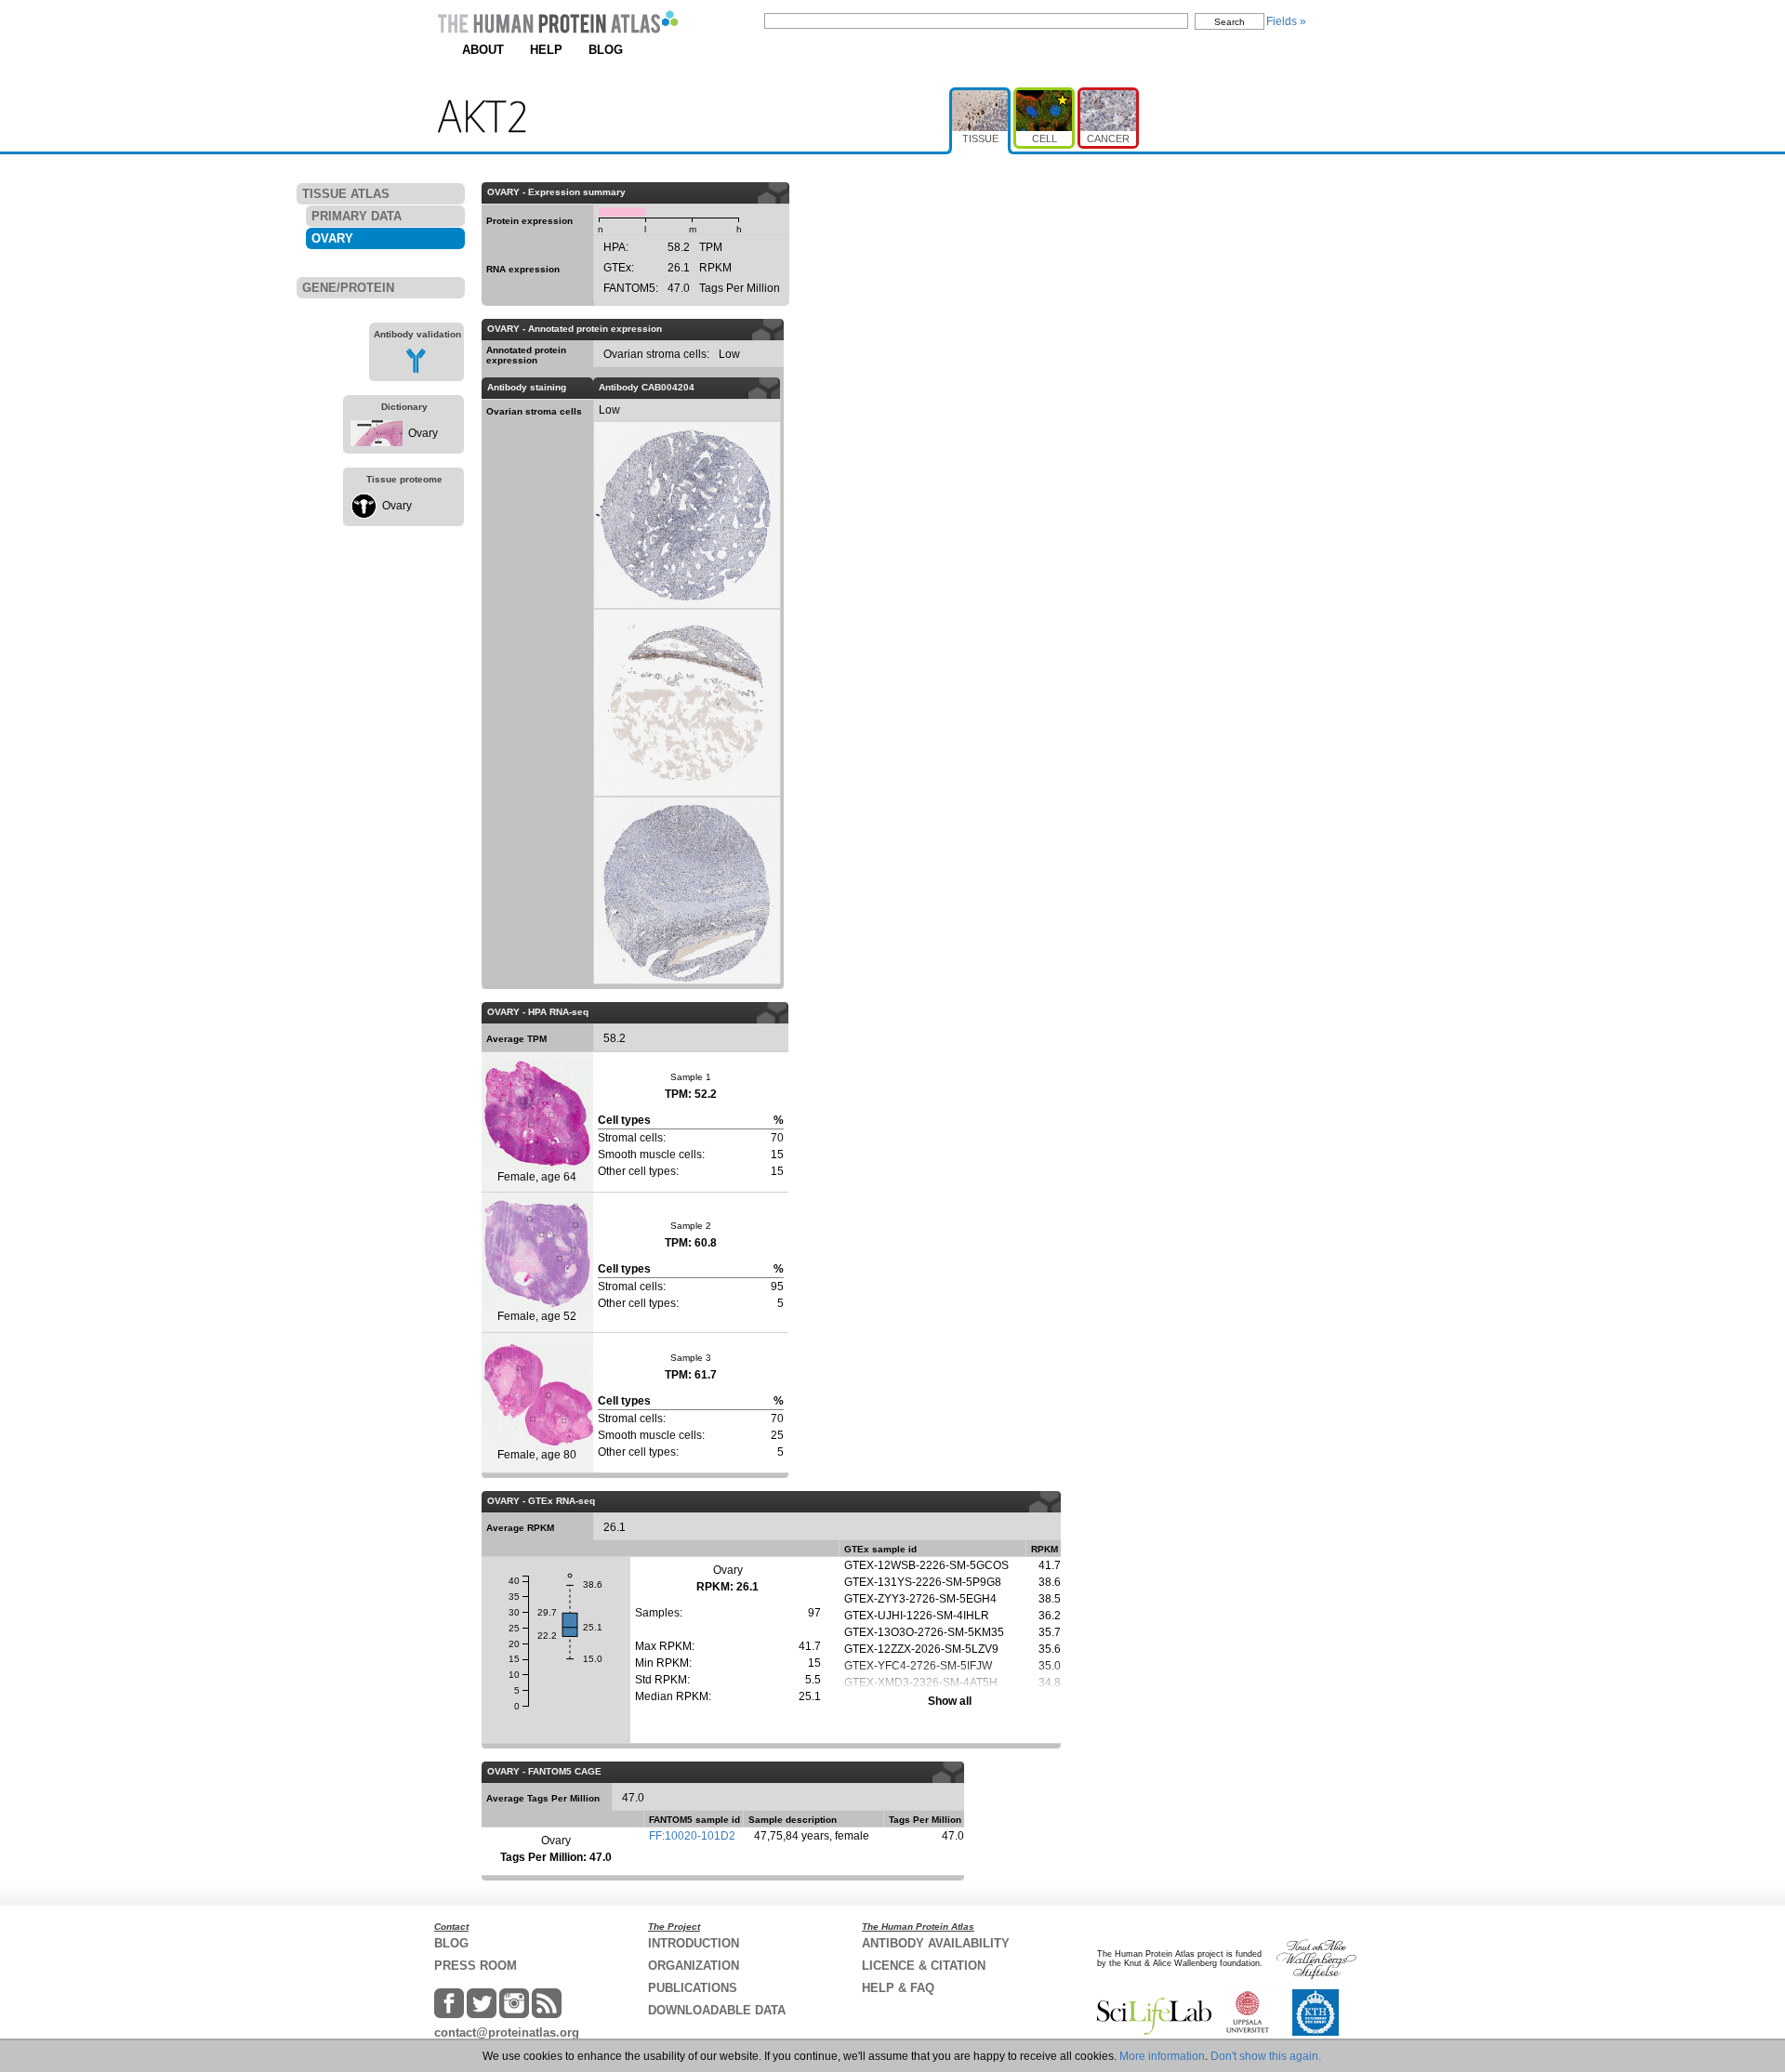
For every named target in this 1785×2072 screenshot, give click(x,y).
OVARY (332, 238)
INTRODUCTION (694, 1943)
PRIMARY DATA (357, 216)
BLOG (606, 50)
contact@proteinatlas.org (507, 2032)
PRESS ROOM (476, 1966)
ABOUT (483, 50)
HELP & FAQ (898, 1988)
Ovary (423, 433)
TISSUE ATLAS (346, 194)
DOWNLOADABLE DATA (717, 2010)
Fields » (1286, 21)
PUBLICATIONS (693, 1988)
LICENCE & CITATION (924, 1966)
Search (1230, 22)
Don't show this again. (1266, 2056)
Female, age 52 (537, 1316)
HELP (546, 50)
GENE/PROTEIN (348, 288)
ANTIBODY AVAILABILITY (936, 1943)
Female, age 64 (537, 1177)
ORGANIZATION (694, 1966)
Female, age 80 (537, 1455)
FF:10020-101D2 (692, 1836)
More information (1162, 2056)
